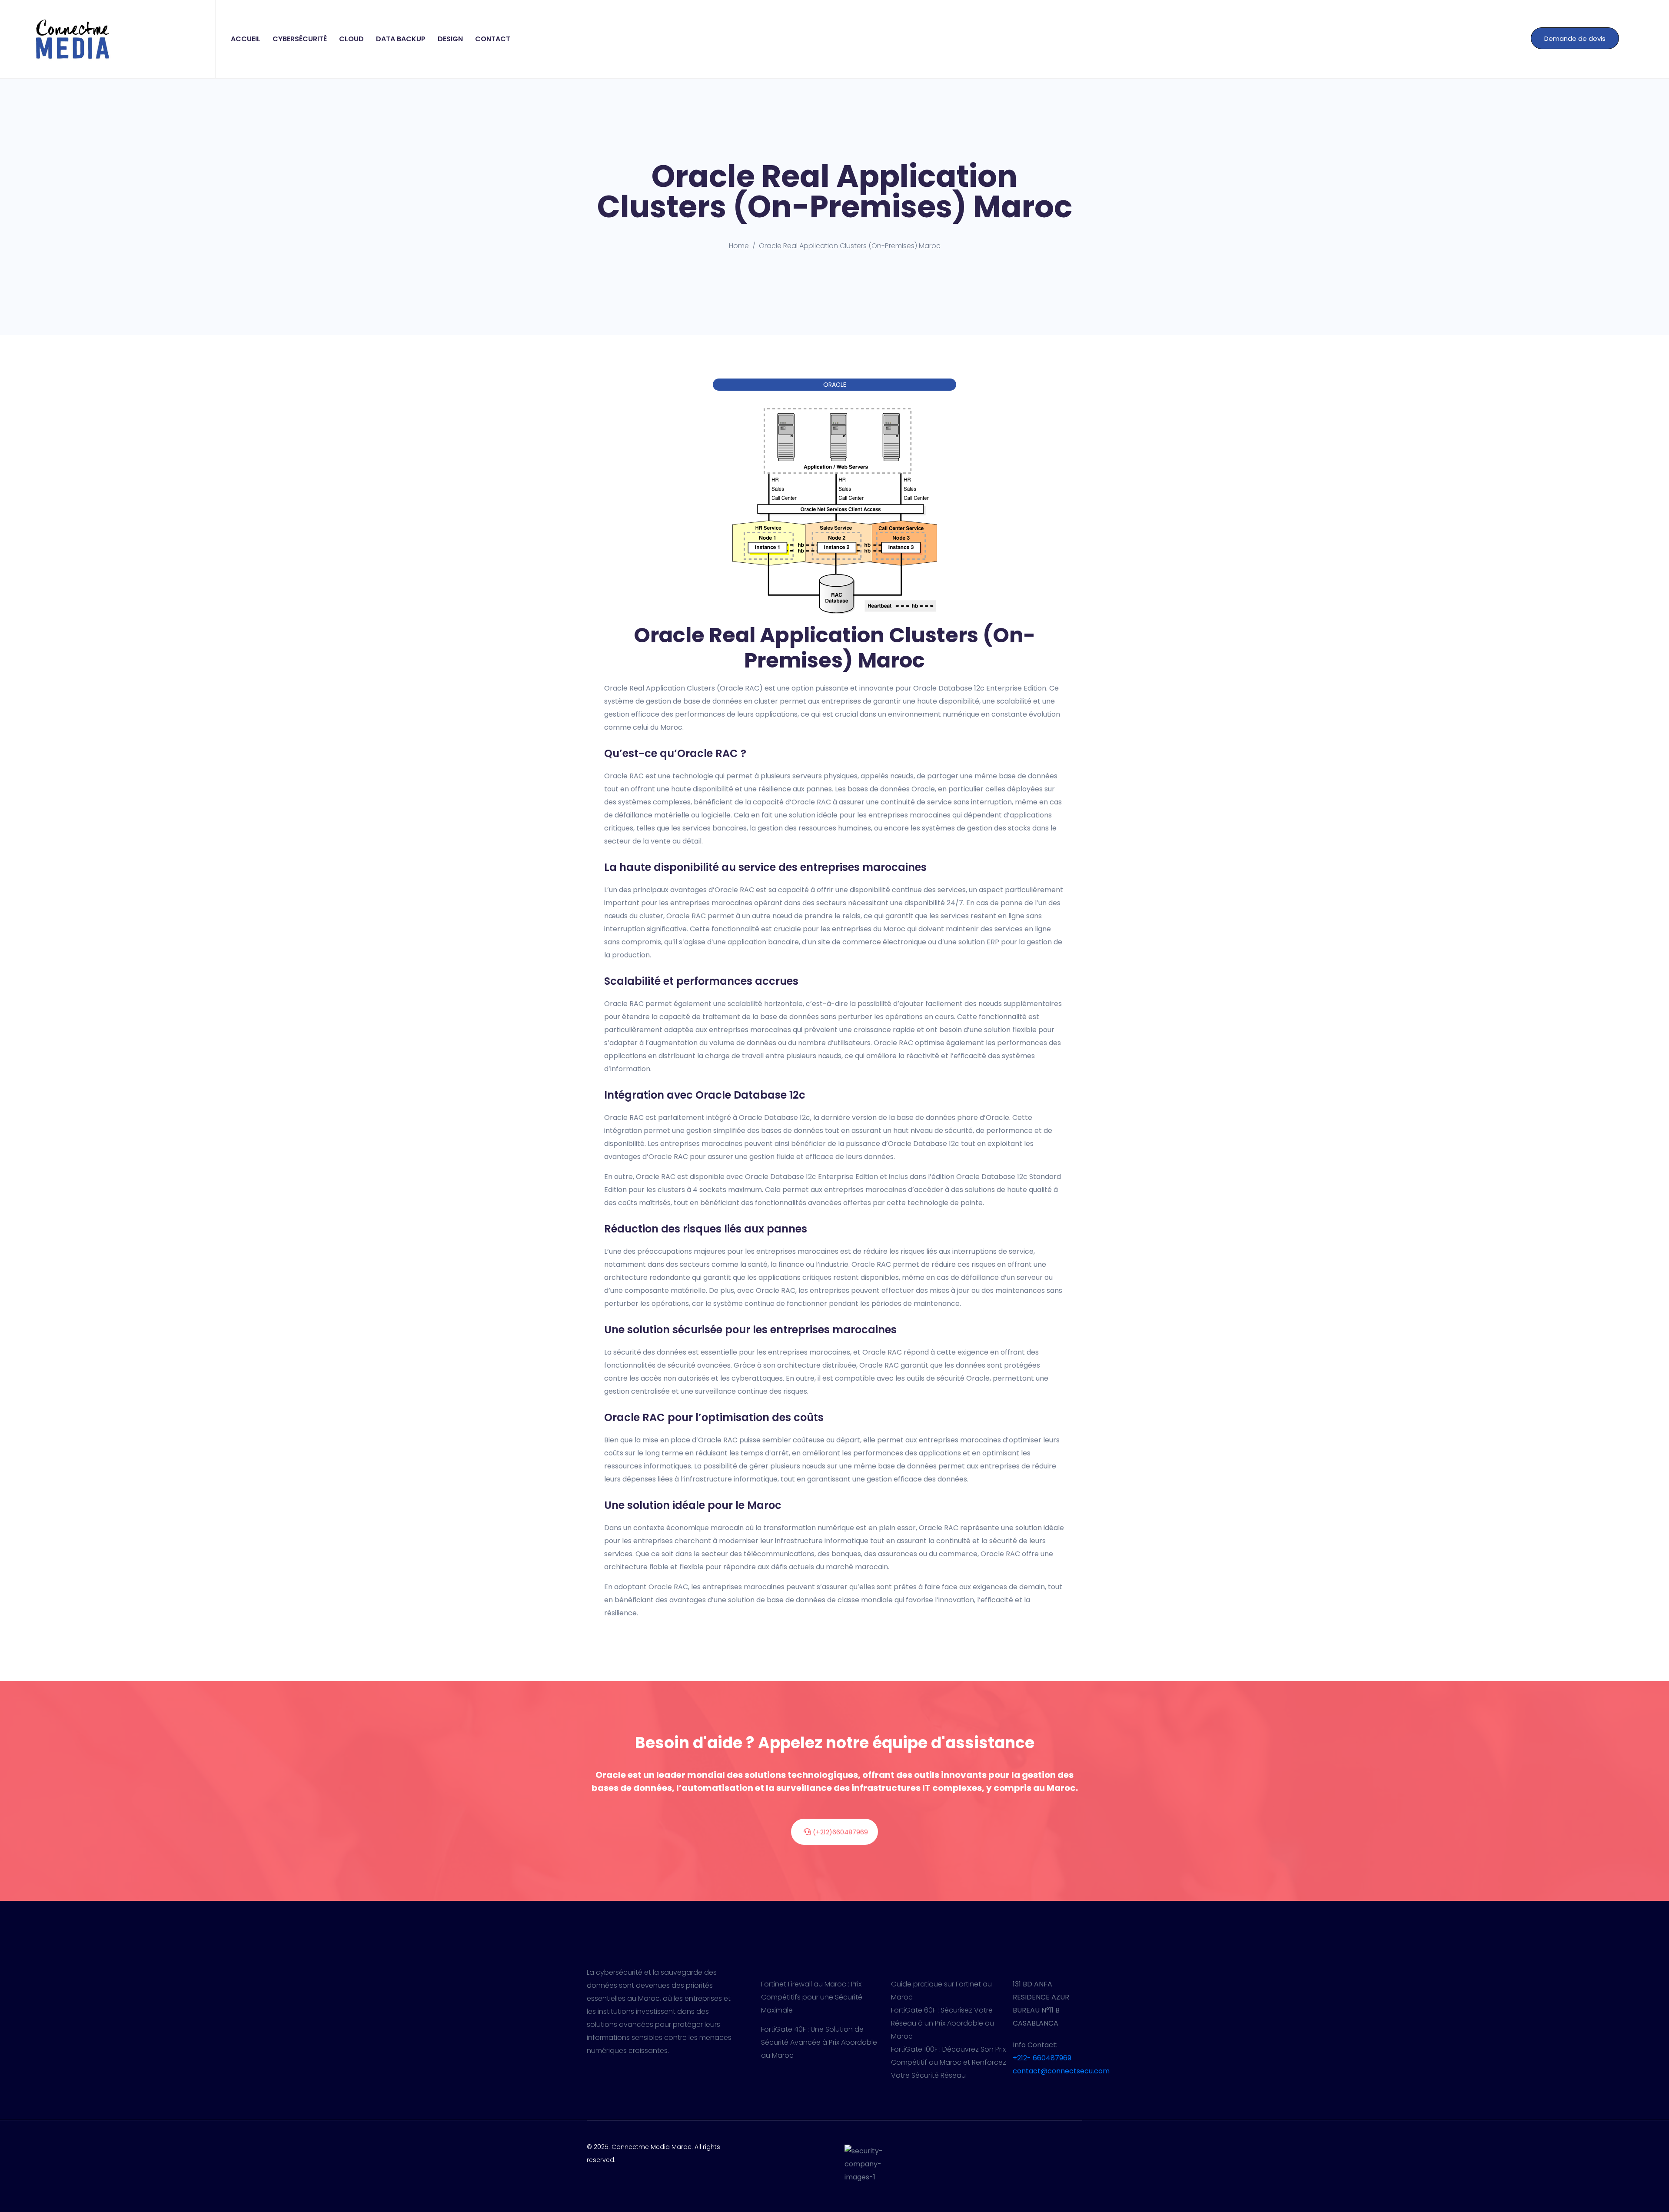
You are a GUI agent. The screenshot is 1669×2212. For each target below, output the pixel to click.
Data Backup (401, 39)
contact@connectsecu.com (1061, 2071)
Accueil (246, 39)
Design (450, 39)
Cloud (351, 39)
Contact (493, 39)
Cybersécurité (300, 39)
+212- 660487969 (1042, 2058)
